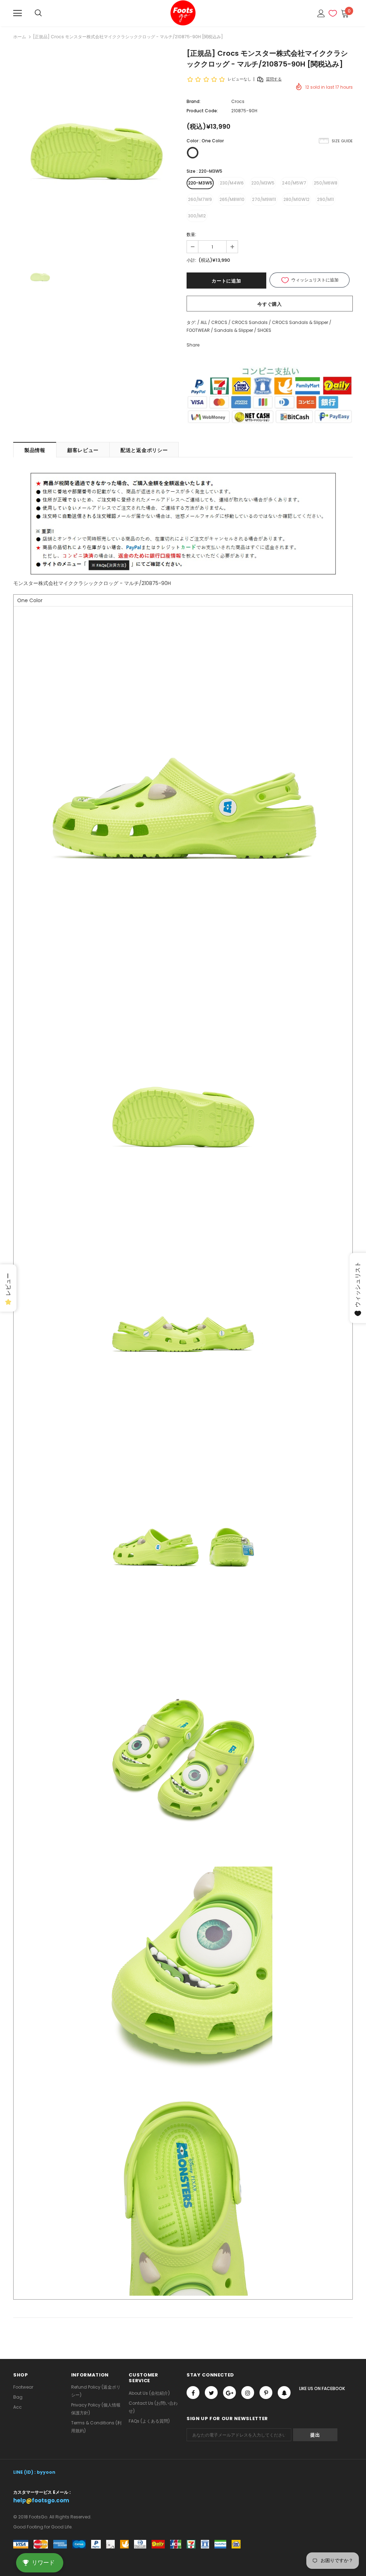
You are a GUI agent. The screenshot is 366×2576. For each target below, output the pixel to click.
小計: (191, 260)
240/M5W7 (294, 183)
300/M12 (197, 216)
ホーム (20, 37)
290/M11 (325, 199)
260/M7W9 (200, 199)
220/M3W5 (263, 183)
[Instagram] (248, 2393)
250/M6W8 (326, 183)
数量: (191, 234)
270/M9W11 (264, 199)
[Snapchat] (284, 2393)
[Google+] (229, 2393)
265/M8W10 (232, 199)
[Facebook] (193, 2393)
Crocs (238, 101)
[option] (96, 150)
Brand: (194, 101)
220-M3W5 (200, 183)
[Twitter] (211, 2393)
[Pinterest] (266, 2393)
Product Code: (202, 111)
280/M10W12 (296, 199)
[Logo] (183, 13)
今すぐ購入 (269, 304)
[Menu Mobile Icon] (18, 13)
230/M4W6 (232, 183)
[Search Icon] (38, 13)
